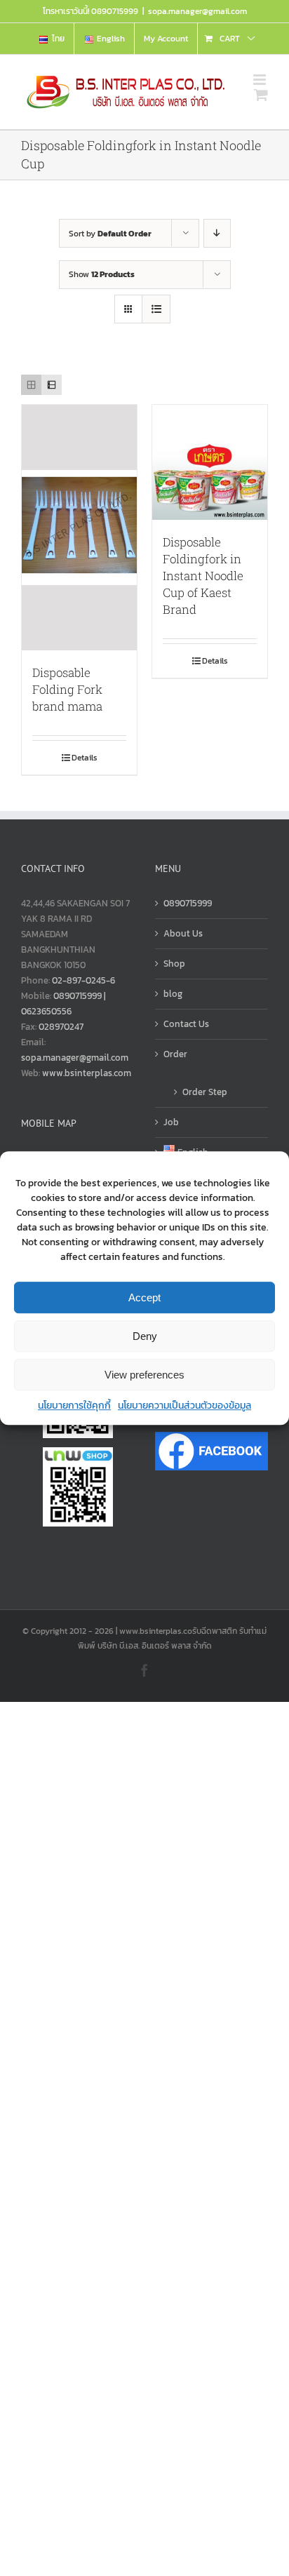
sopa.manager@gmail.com (197, 11)
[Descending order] (217, 233)
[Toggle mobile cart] (261, 94)
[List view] (52, 385)
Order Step (205, 1092)
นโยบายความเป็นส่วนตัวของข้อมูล (184, 1406)
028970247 (61, 1027)
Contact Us (186, 1024)
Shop (174, 964)
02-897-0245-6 (83, 980)
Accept (144, 1297)
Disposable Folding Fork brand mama (67, 689)
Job (171, 1122)
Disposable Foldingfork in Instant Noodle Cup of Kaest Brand (203, 576)
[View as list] (156, 309)
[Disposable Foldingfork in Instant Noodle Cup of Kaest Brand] (210, 462)
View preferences (144, 1375)
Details (85, 758)
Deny (145, 1336)
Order (175, 1054)
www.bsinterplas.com (87, 1073)
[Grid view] (31, 385)
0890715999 (188, 903)
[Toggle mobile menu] (261, 80)
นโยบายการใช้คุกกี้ (74, 1406)
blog (173, 994)
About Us (183, 933)
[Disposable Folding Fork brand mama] (79, 528)
